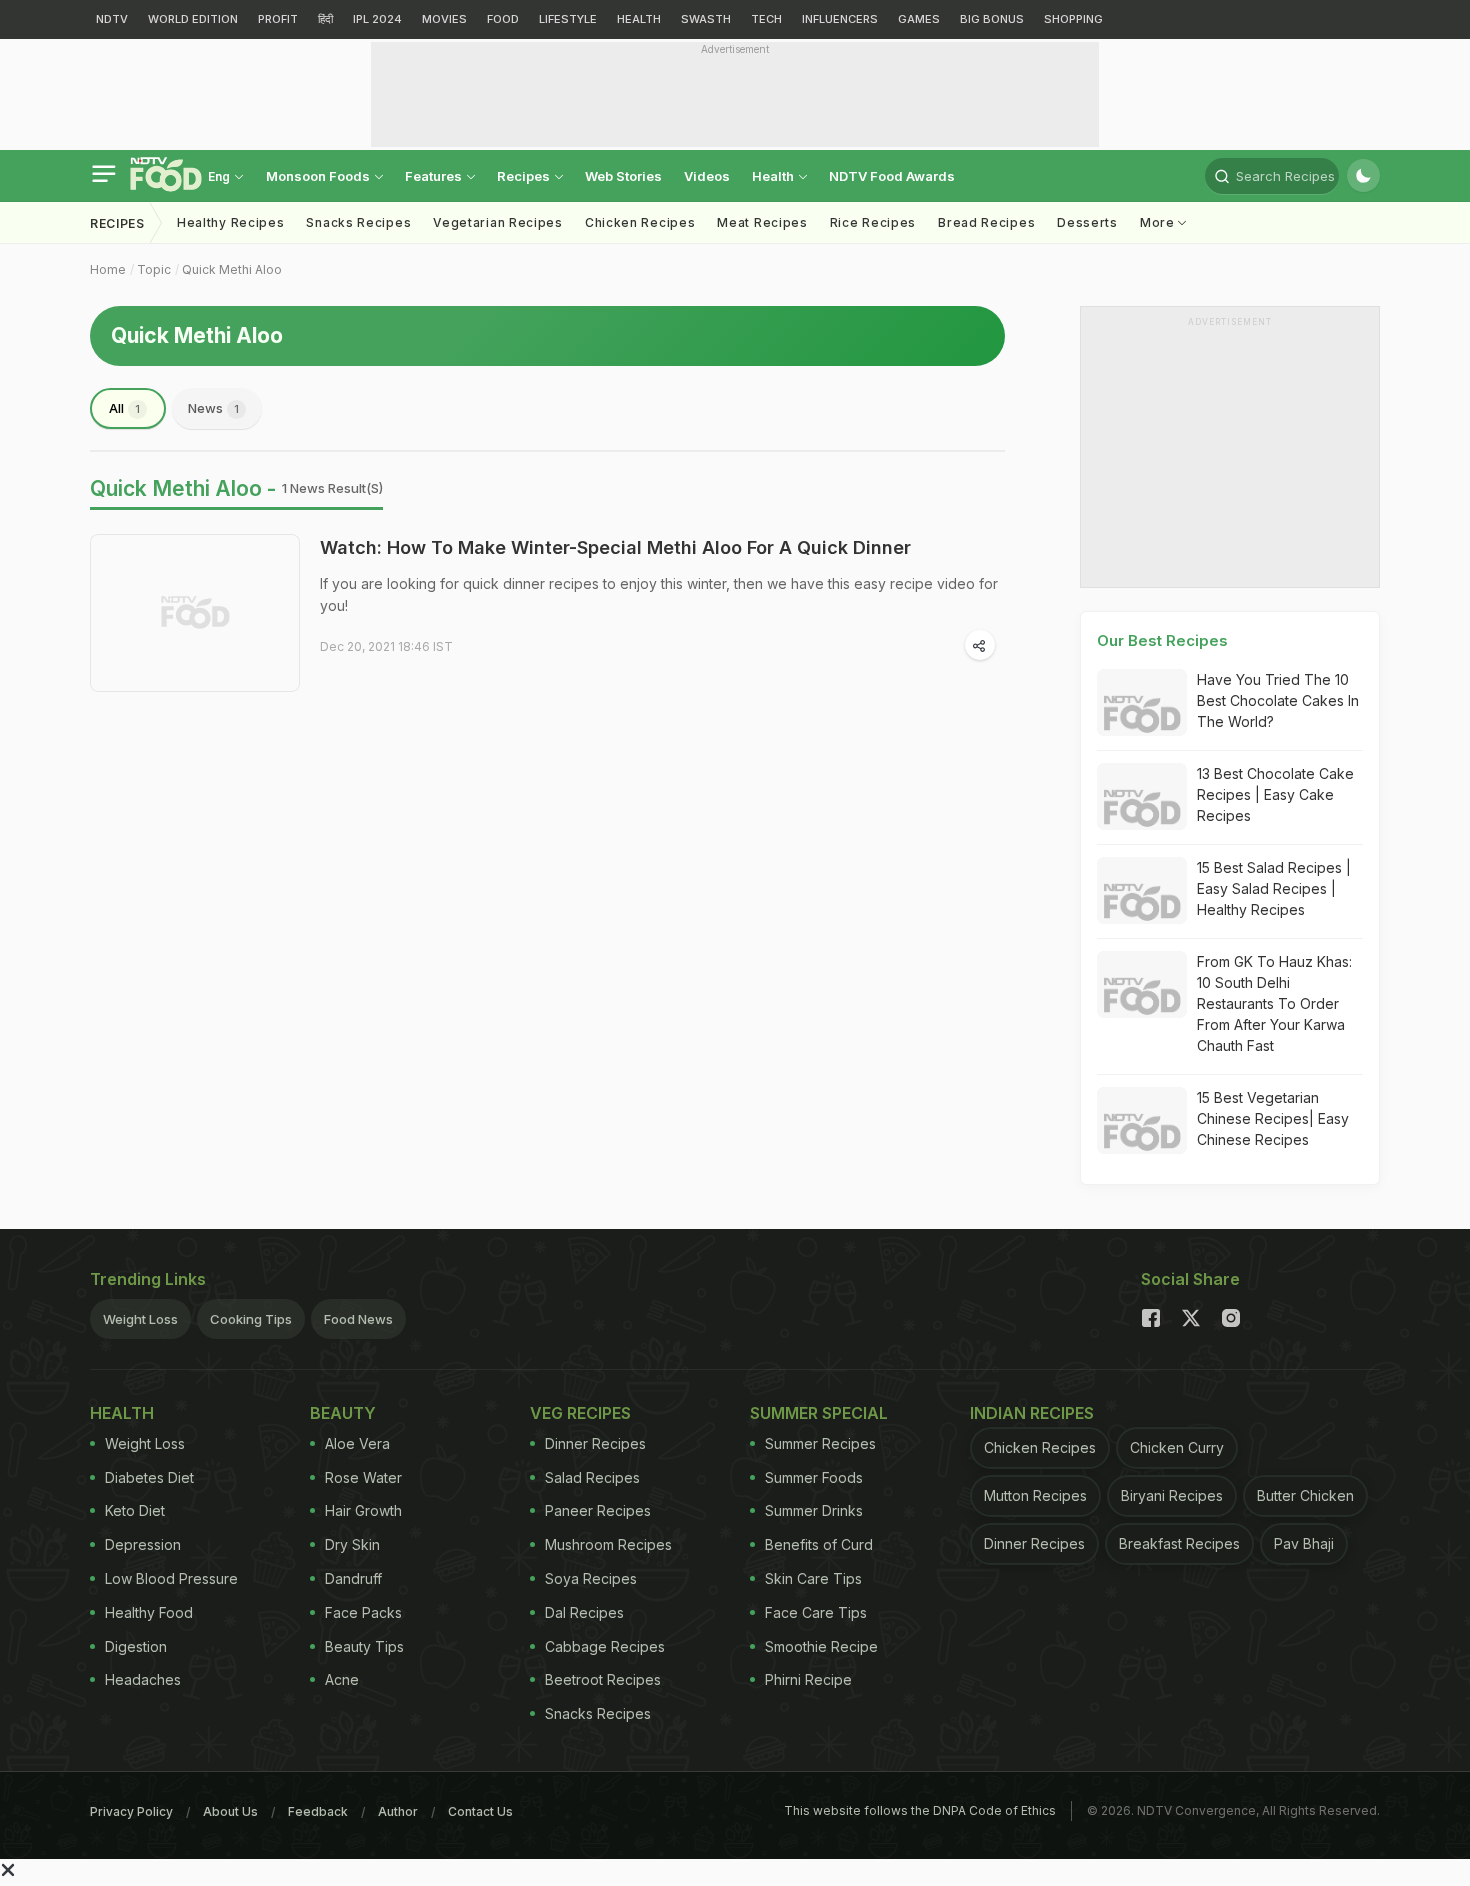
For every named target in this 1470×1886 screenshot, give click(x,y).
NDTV (112, 19)
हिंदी (325, 19)
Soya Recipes (591, 1578)
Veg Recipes (580, 1413)
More (1159, 222)
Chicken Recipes (640, 222)
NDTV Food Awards (892, 176)
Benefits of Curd (819, 1544)
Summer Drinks (814, 1510)
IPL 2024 (377, 19)
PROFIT (278, 19)
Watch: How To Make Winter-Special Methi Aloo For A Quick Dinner (615, 547)
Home (108, 269)
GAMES (919, 19)
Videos (707, 176)
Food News (358, 1319)
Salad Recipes (592, 1477)
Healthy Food (149, 1612)
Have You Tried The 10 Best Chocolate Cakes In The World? (1278, 700)
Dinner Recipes (595, 1443)
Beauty (343, 1413)
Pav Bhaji (1304, 1543)
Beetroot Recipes (603, 1679)
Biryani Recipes (1172, 1495)
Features (435, 176)
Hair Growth (363, 1510)
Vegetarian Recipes (498, 222)
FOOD (503, 19)
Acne (342, 1679)
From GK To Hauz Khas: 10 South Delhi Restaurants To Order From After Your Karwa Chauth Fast (1274, 1003)
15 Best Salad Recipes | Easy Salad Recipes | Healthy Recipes (1274, 888)
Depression (143, 1544)
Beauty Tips (364, 1646)
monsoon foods (319, 176)
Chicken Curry (1177, 1447)
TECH (766, 19)
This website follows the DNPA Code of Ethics (920, 1810)
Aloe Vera (357, 1443)
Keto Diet (135, 1510)
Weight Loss (140, 1319)
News (213, 408)
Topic (154, 269)
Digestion (136, 1646)
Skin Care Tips (813, 1578)
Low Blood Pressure (171, 1578)
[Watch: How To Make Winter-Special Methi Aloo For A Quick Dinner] (195, 613)
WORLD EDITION (193, 19)
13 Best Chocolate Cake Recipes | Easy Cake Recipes (1275, 794)
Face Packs (363, 1612)
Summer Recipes (820, 1443)
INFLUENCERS (840, 19)
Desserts (1087, 222)
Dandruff (353, 1578)
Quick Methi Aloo (232, 269)
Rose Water (363, 1477)
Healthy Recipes (231, 222)
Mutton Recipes (1035, 1495)
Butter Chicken (1305, 1495)
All (124, 408)
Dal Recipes (584, 1612)
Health (774, 176)
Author (398, 1811)
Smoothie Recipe (821, 1646)
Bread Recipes (986, 222)
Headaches (143, 1679)
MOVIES (444, 19)
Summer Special (819, 1413)
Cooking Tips (251, 1319)
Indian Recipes (1032, 1413)
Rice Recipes (873, 222)
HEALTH (639, 19)
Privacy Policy (131, 1811)
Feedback (318, 1811)
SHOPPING (1073, 19)
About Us (230, 1811)
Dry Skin (352, 1544)
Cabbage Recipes (605, 1646)
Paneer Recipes (598, 1510)
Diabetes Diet (149, 1477)
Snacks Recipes (358, 222)
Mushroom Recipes (608, 1544)
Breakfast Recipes (1179, 1543)
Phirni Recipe (808, 1679)
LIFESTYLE (568, 19)
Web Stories (623, 176)
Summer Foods (814, 1477)
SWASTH (706, 19)
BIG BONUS (992, 19)
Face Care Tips (816, 1612)
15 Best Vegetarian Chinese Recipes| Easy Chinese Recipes (1273, 1118)
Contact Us (480, 1811)
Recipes (525, 176)
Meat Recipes (762, 222)
